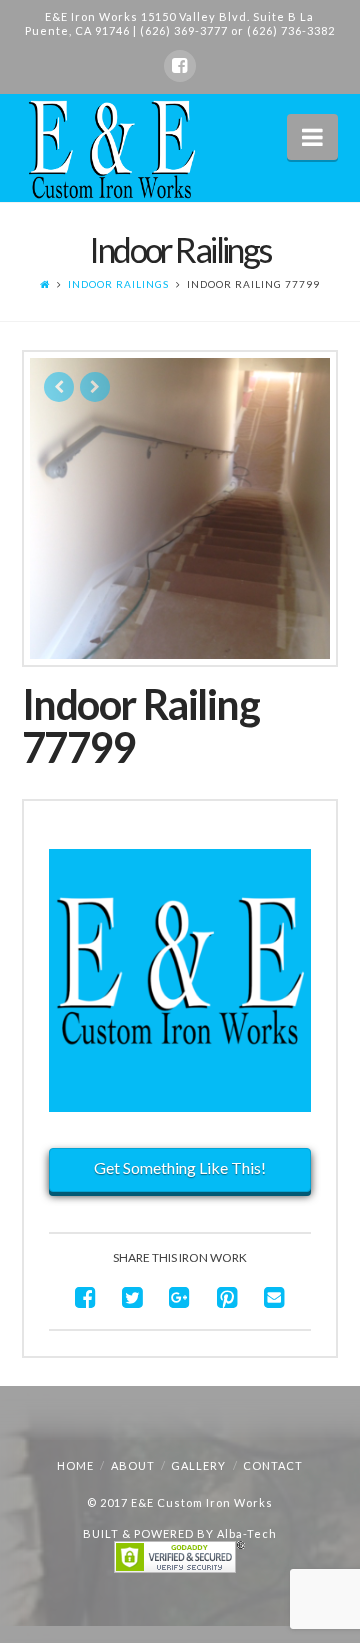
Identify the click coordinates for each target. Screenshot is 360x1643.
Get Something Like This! (180, 1167)
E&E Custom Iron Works (202, 1502)
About (133, 1465)
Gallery (198, 1465)
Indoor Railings (118, 284)
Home (75, 1465)
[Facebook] (180, 66)
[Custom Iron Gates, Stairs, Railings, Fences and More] (109, 149)
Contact (273, 1465)
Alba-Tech (247, 1533)
